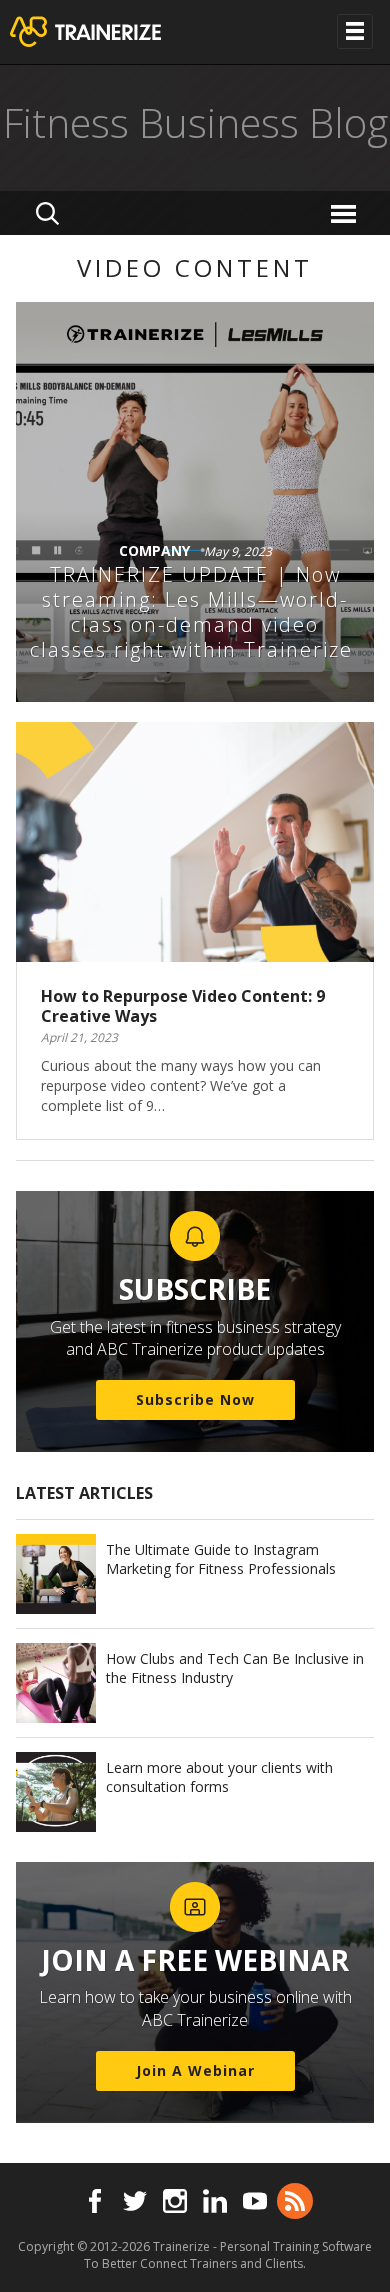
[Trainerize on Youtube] (255, 2201)
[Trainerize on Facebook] (95, 2201)
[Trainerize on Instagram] (175, 2201)
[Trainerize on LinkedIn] (215, 2201)
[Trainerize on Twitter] (135, 2201)
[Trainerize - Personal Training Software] (111, 32)
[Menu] (346, 212)
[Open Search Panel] (47, 213)
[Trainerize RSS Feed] (295, 2201)
